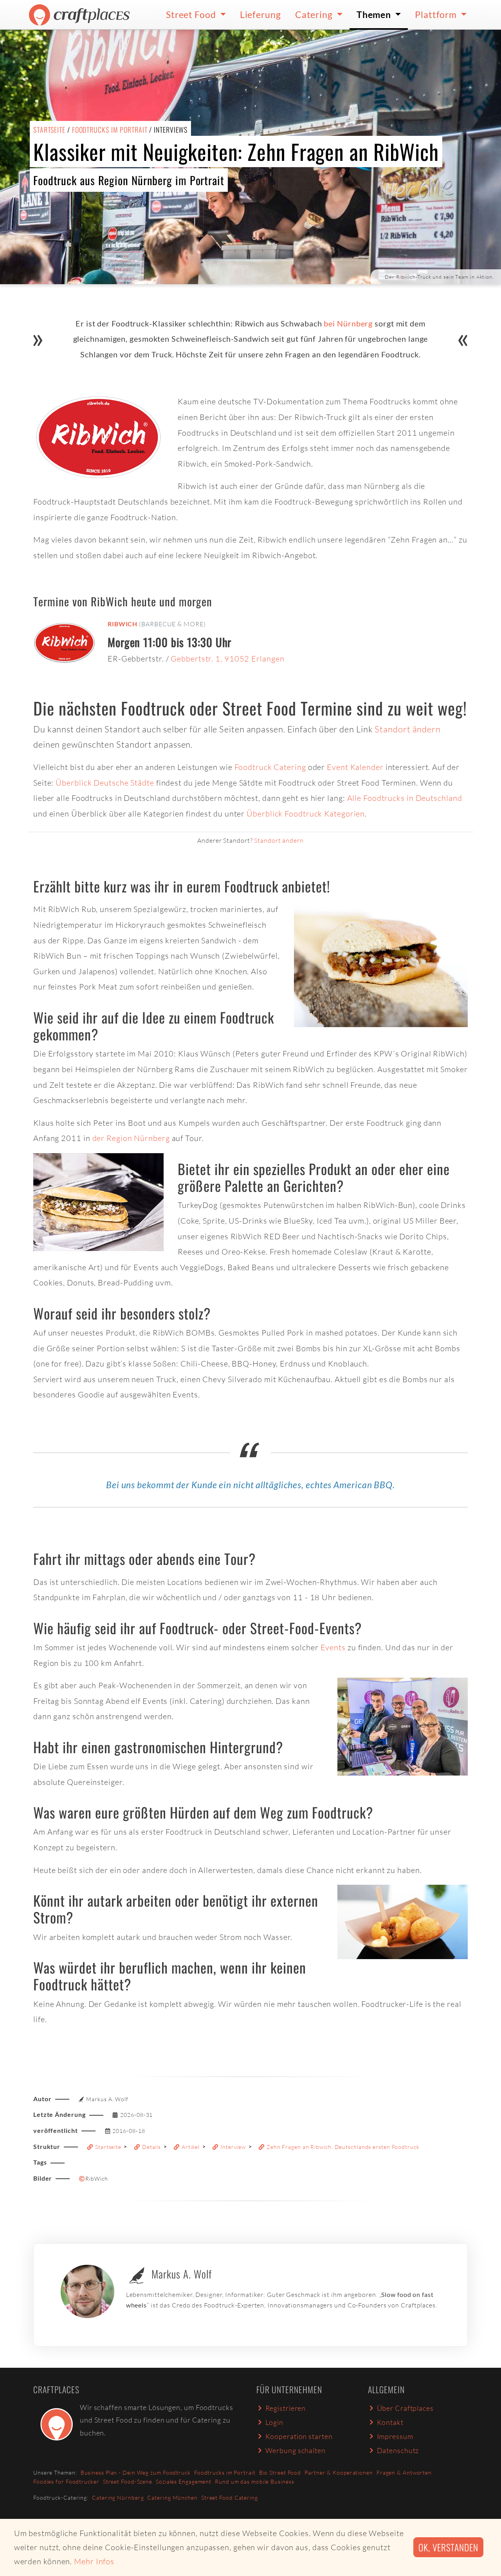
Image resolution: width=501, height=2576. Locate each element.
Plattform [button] (437, 14)
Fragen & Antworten (404, 2472)
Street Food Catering (230, 2498)
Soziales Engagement (184, 2481)
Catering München (172, 2498)
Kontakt (390, 2422)
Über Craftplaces (405, 2408)
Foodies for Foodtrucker (66, 2481)
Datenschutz (398, 2450)
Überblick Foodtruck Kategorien (306, 814)
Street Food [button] (192, 14)
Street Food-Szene (128, 2481)
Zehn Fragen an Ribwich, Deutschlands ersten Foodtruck (342, 2147)
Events (333, 1647)
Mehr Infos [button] (94, 2561)
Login (275, 2422)
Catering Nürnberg (118, 2498)
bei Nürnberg (348, 323)
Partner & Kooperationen (339, 2472)
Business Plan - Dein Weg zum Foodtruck (136, 2472)
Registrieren (286, 2408)
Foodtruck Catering (270, 767)
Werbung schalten (296, 2450)
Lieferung (260, 14)
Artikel (190, 2147)
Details (151, 2147)
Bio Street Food (280, 2472)
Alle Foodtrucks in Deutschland (405, 798)
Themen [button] (375, 14)
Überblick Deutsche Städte (105, 783)
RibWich (123, 624)
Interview (232, 2147)
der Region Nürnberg (131, 1138)
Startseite (49, 130)
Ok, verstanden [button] (448, 2547)
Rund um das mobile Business (254, 2481)
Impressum (395, 2436)
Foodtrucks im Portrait (110, 130)
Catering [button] (315, 14)
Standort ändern (408, 729)
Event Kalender (355, 767)
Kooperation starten (299, 2436)
